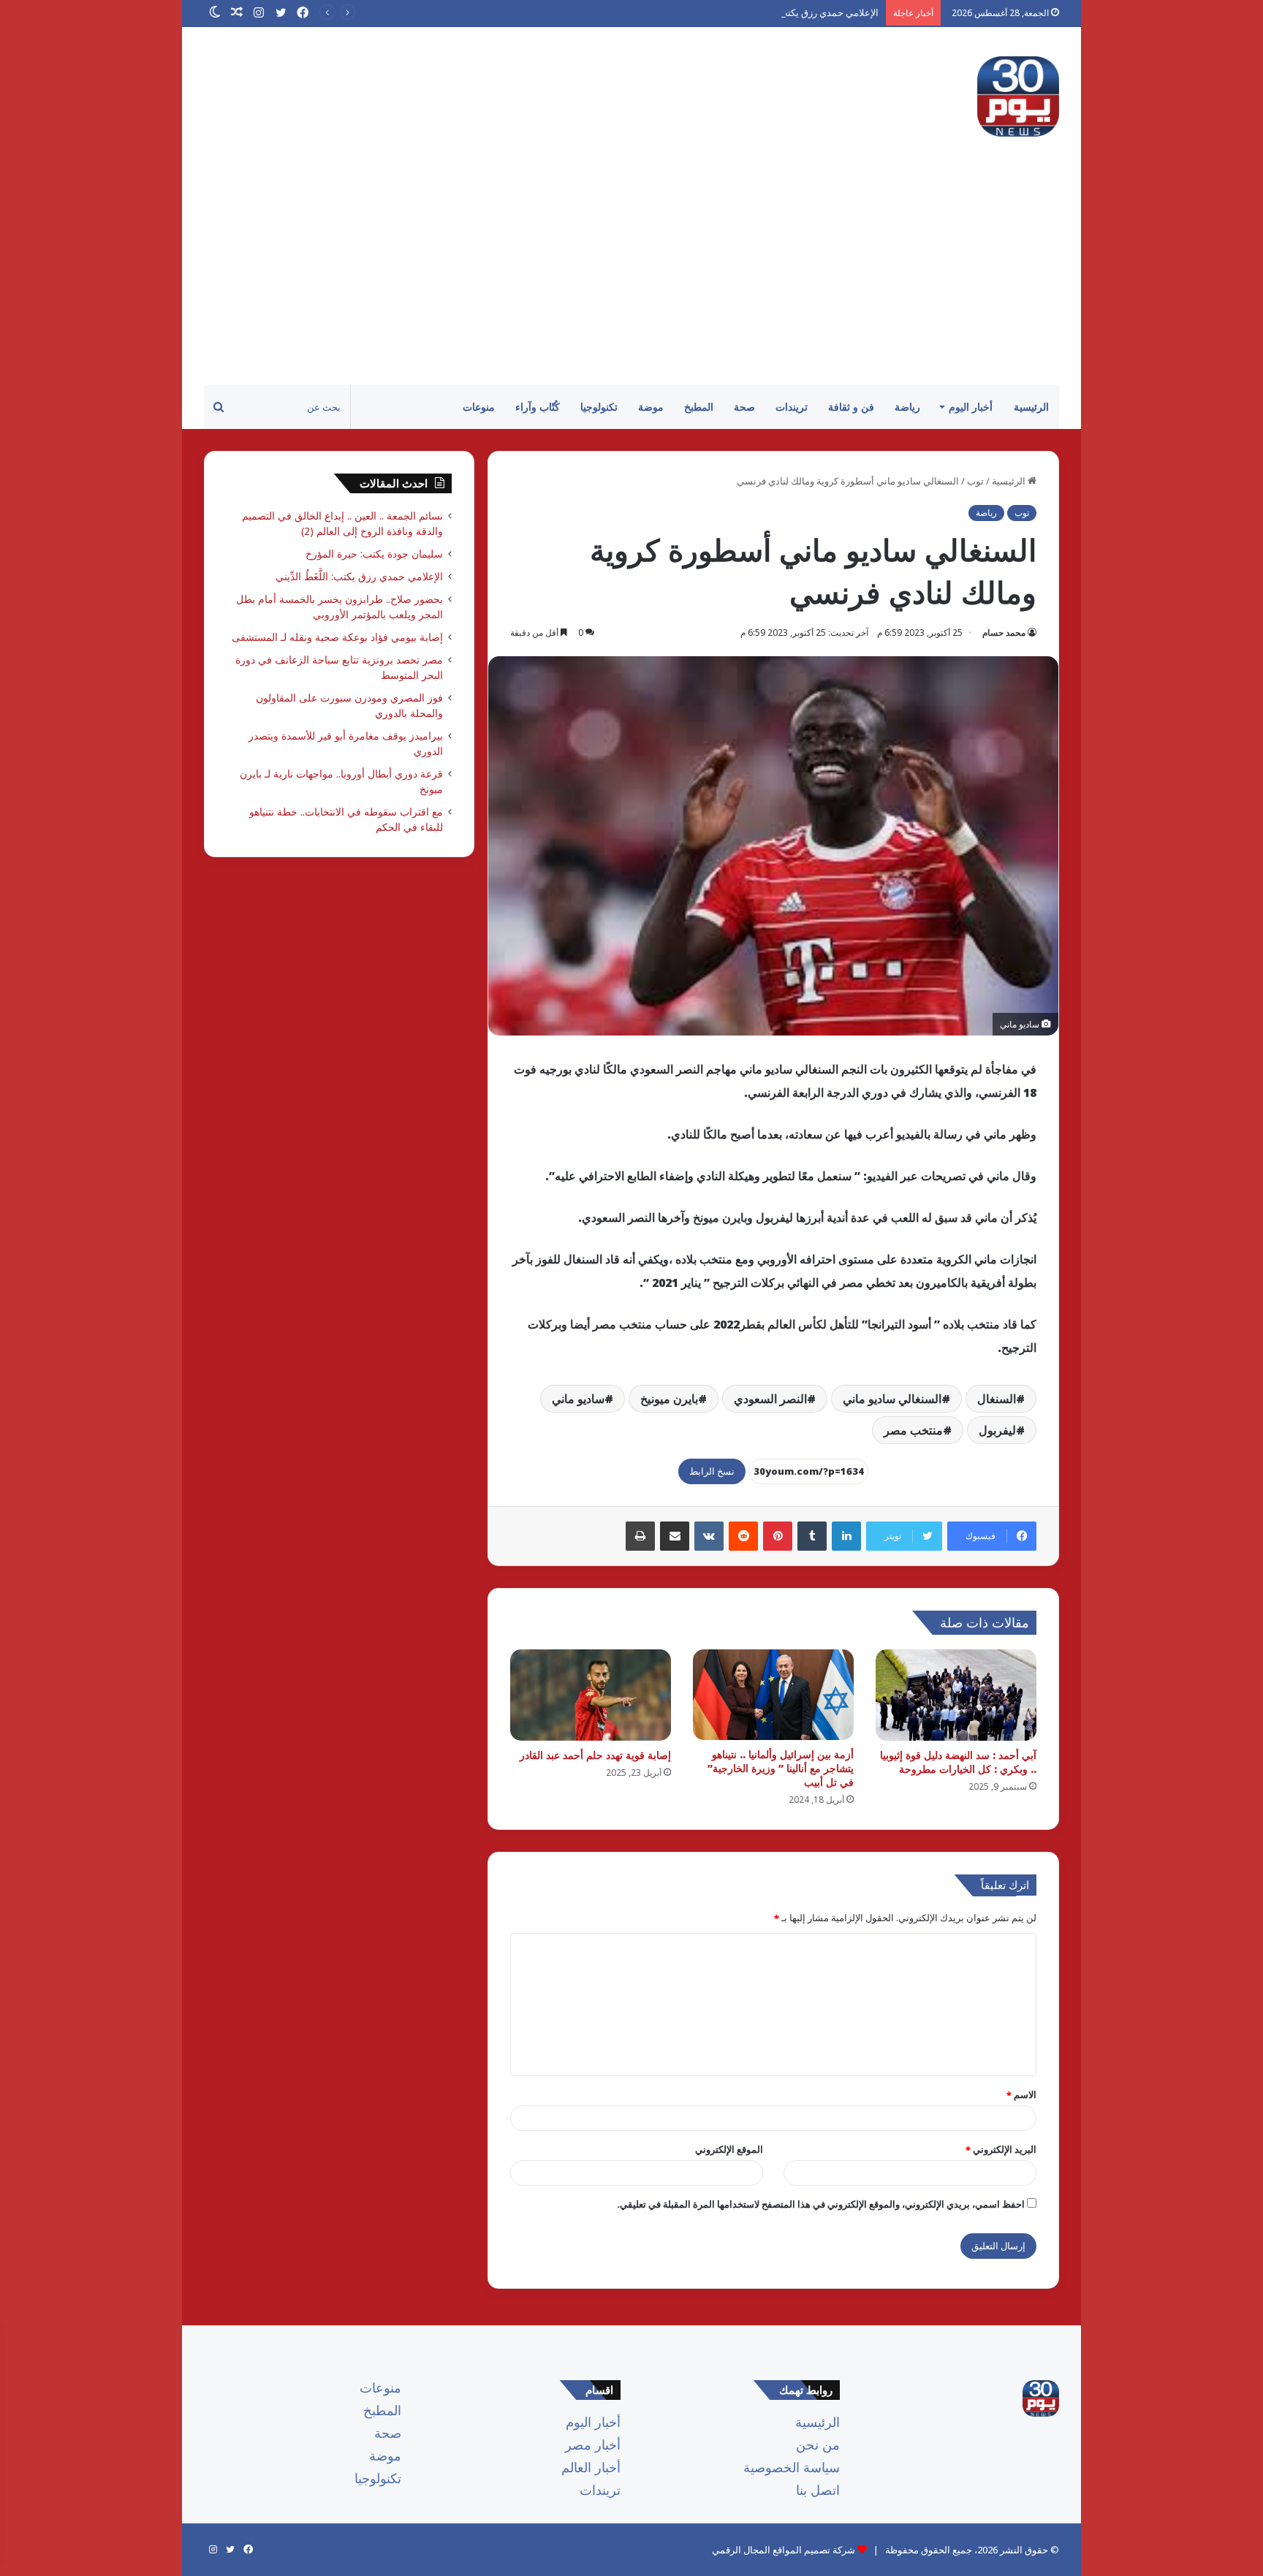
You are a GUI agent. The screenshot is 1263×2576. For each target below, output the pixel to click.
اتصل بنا (818, 2490)
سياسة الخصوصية (792, 2467)
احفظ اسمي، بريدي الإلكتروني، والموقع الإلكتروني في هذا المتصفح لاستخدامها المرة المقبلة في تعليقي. (821, 2204)
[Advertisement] (631, 276)
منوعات (479, 407)
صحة (744, 407)
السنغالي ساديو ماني (892, 1399)
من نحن (818, 2444)
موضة (651, 407)
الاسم (1021, 2094)
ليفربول (997, 1430)
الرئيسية (1031, 407)
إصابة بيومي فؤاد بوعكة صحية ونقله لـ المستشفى (337, 637)
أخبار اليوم (971, 407)
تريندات (792, 407)
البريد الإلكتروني (1001, 2149)
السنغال (997, 1399)
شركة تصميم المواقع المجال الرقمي (784, 2550)
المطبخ (699, 407)
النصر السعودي (770, 1399)
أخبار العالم (591, 2467)
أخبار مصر (593, 2444)
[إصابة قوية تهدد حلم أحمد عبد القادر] (591, 1695)
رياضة (907, 407)
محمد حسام (1004, 632)
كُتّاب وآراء (538, 407)
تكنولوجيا (599, 407)
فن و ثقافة (851, 407)
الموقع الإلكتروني (729, 2149)
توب (975, 481)
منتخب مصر (913, 1430)
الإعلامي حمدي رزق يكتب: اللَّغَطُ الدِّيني (802, 12)
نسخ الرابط (712, 1471)
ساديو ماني (578, 1399)
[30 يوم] (1018, 96)
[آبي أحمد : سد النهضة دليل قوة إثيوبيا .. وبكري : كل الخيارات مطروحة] (956, 1695)
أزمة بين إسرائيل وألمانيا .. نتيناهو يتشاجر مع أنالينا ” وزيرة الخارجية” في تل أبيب (781, 1768)
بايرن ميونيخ (669, 1399)
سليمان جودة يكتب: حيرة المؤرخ (374, 554)
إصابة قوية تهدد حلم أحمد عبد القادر (595, 1755)
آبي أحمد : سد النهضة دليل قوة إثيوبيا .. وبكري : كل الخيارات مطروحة (958, 1762)
